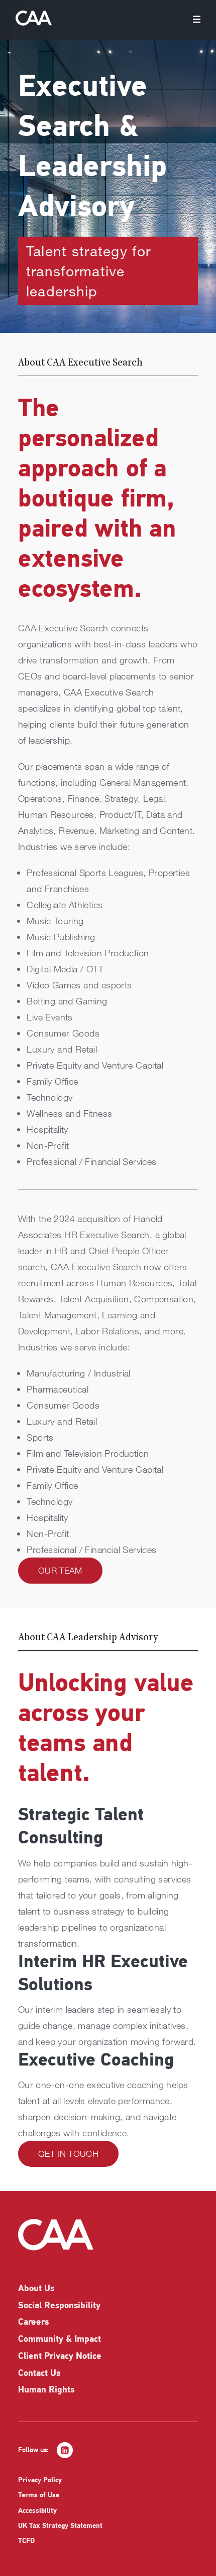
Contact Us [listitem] (39, 2374)
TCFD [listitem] (26, 2541)
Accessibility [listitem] (37, 2511)
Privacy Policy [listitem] (40, 2480)
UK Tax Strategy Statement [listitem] (60, 2526)
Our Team (60, 1570)
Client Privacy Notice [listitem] (60, 2357)
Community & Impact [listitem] (60, 2340)
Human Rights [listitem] (46, 2390)
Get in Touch (68, 2154)
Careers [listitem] (33, 2323)
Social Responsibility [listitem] (59, 2306)
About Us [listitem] (36, 2289)
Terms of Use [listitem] (39, 2496)
